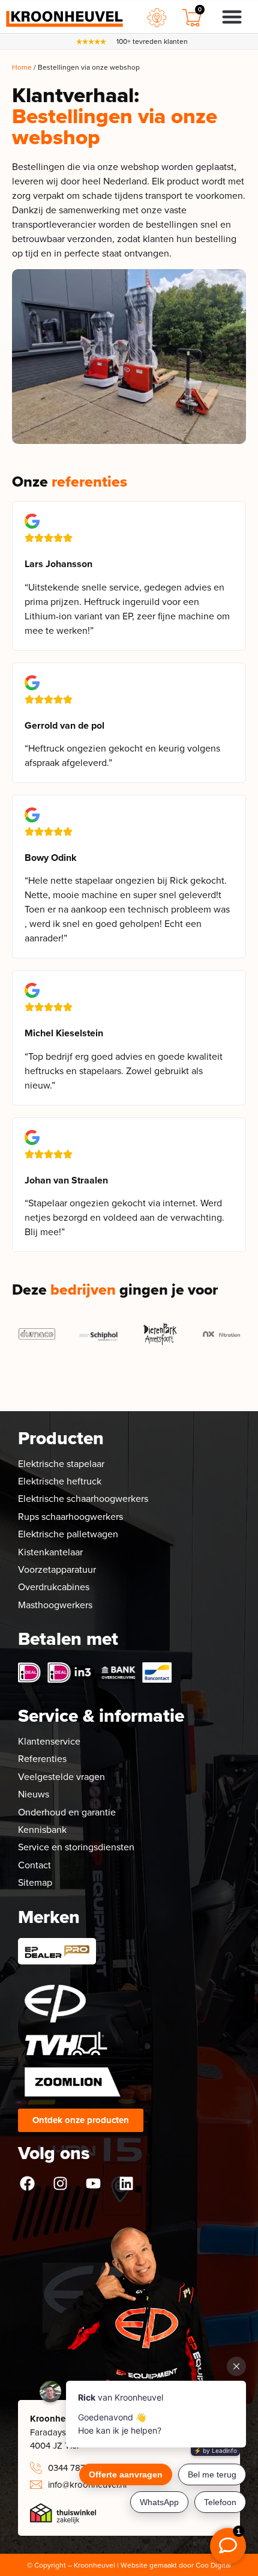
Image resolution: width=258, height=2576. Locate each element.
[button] (232, 17)
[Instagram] (60, 2183)
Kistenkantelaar (50, 1552)
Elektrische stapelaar (61, 1464)
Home (22, 67)
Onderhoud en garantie (67, 1812)
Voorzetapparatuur (57, 1569)
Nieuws (34, 1794)
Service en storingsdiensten (76, 1847)
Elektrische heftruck (60, 1481)
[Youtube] (93, 2183)
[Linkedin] (126, 2183)
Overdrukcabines (54, 1587)
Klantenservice (49, 1741)
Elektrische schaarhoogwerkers (83, 1499)
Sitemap (35, 1882)
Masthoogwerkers (55, 1605)
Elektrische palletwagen (68, 1534)
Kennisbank (42, 1830)
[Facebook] (27, 2183)
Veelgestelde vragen (61, 1777)
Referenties (42, 1759)
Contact (34, 1865)
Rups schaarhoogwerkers (70, 1517)
